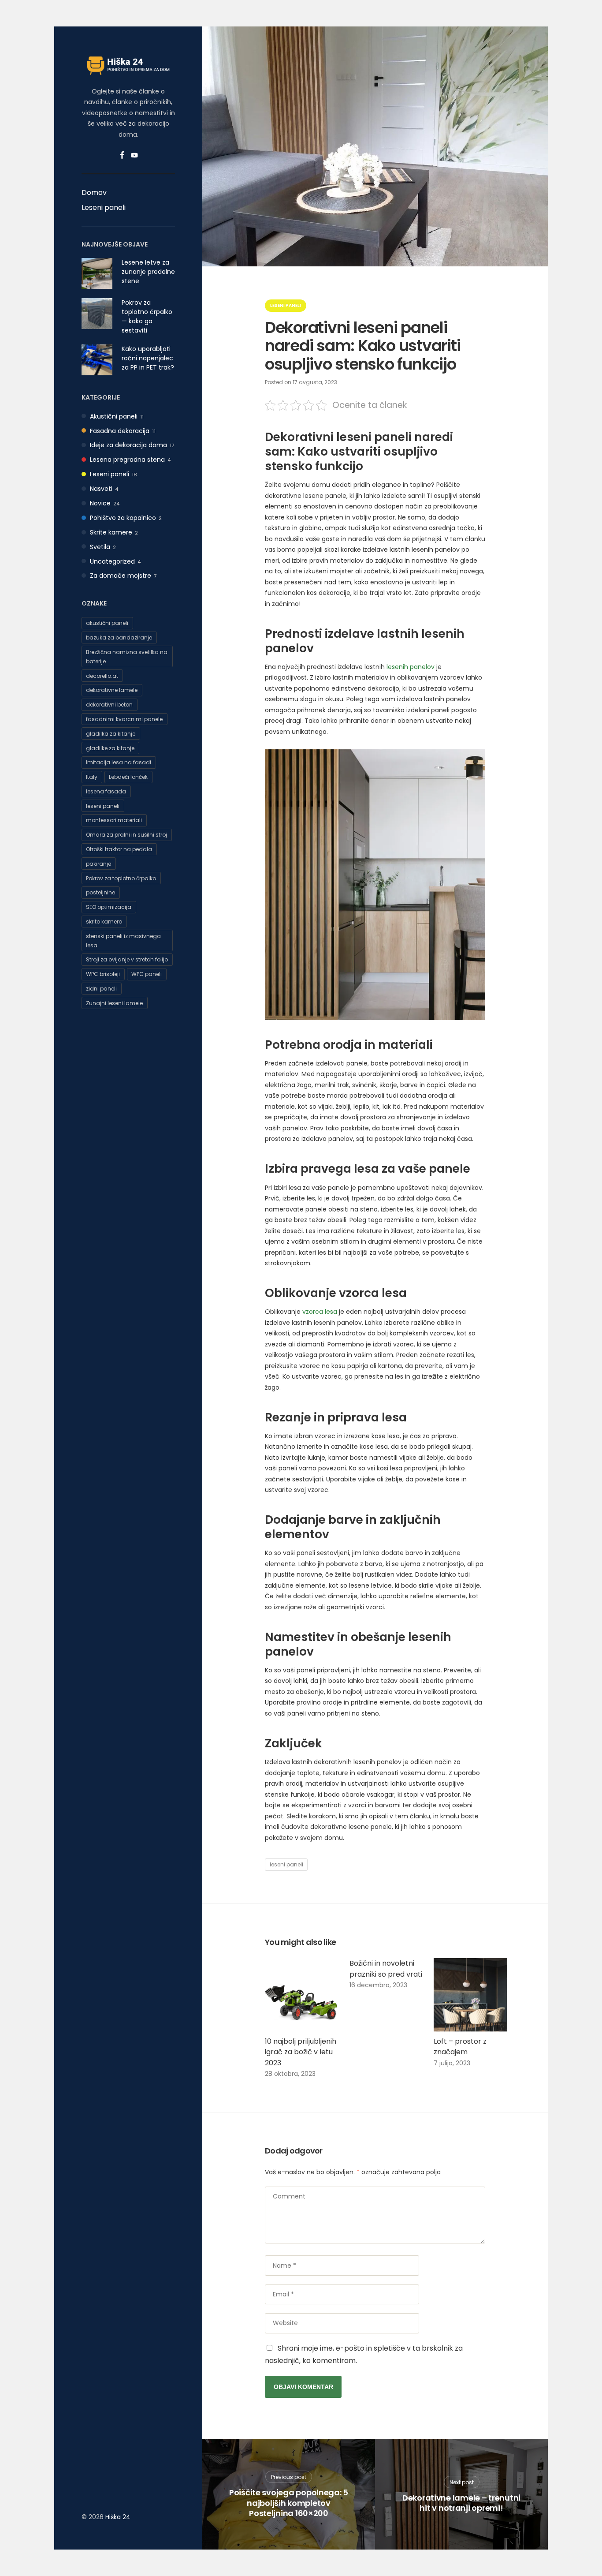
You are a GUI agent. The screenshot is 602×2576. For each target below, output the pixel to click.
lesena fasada (106, 791)
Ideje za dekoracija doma (128, 445)
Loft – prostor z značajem (460, 2047)
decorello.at (102, 676)
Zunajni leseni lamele (114, 1003)
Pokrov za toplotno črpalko (121, 878)
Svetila (100, 547)
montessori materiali (114, 820)
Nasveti (101, 489)
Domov (94, 193)
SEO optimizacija (109, 907)
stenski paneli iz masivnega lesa (123, 941)
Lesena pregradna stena (127, 460)
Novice (100, 503)
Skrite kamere (111, 532)
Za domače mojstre (121, 576)
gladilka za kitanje (111, 734)
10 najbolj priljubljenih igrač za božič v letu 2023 (301, 2052)
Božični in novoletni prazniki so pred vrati (386, 1969)
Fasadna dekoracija (120, 431)
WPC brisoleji (103, 974)
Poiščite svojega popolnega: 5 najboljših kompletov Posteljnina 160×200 (289, 2503)
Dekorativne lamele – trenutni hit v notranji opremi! (461, 2503)
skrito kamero (104, 922)
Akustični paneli (114, 416)
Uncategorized (112, 561)
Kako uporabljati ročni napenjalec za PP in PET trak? (148, 358)
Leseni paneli (104, 208)
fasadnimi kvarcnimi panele (124, 719)
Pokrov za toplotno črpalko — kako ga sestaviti (147, 316)
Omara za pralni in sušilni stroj (126, 835)
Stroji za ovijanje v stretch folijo (127, 959)
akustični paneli (107, 623)
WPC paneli (147, 974)
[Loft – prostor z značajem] (470, 1995)
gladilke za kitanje (110, 748)
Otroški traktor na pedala (119, 849)
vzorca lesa (320, 1312)
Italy (92, 777)
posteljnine (100, 892)
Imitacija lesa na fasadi (119, 762)
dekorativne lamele (112, 690)
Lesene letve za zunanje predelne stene (148, 272)
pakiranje (98, 864)
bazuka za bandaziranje (119, 637)
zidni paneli (101, 989)
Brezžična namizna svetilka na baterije (127, 657)
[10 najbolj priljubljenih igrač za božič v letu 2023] (302, 1995)
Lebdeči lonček (128, 777)
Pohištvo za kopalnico (123, 518)
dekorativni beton (109, 705)
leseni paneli (103, 806)
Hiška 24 (118, 2517)
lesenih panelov (411, 667)
